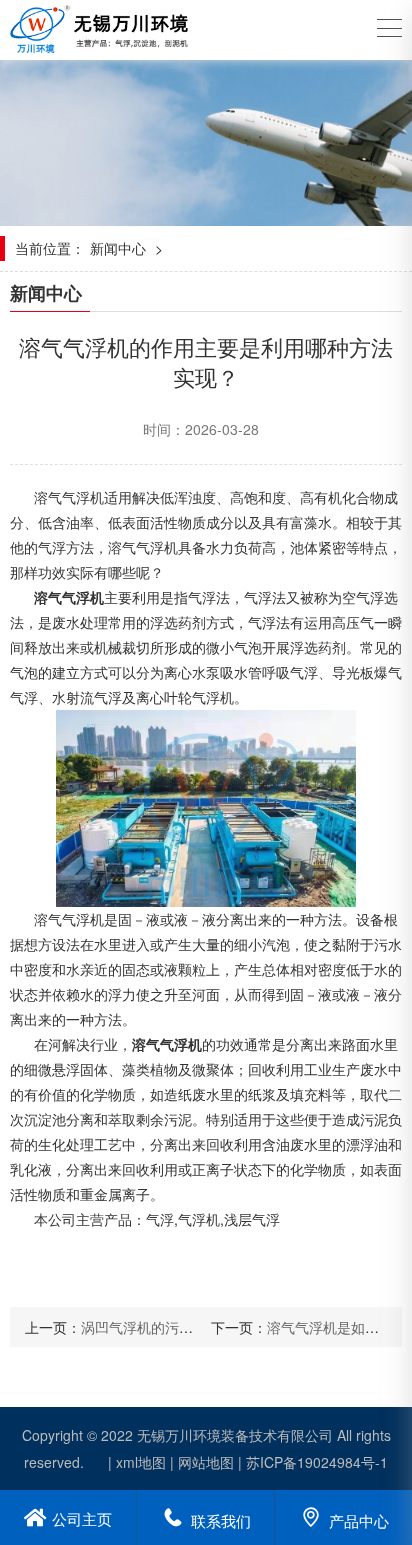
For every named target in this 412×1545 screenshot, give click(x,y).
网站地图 (206, 1462)
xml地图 (141, 1462)
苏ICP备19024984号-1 (317, 1462)
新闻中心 (118, 248)
